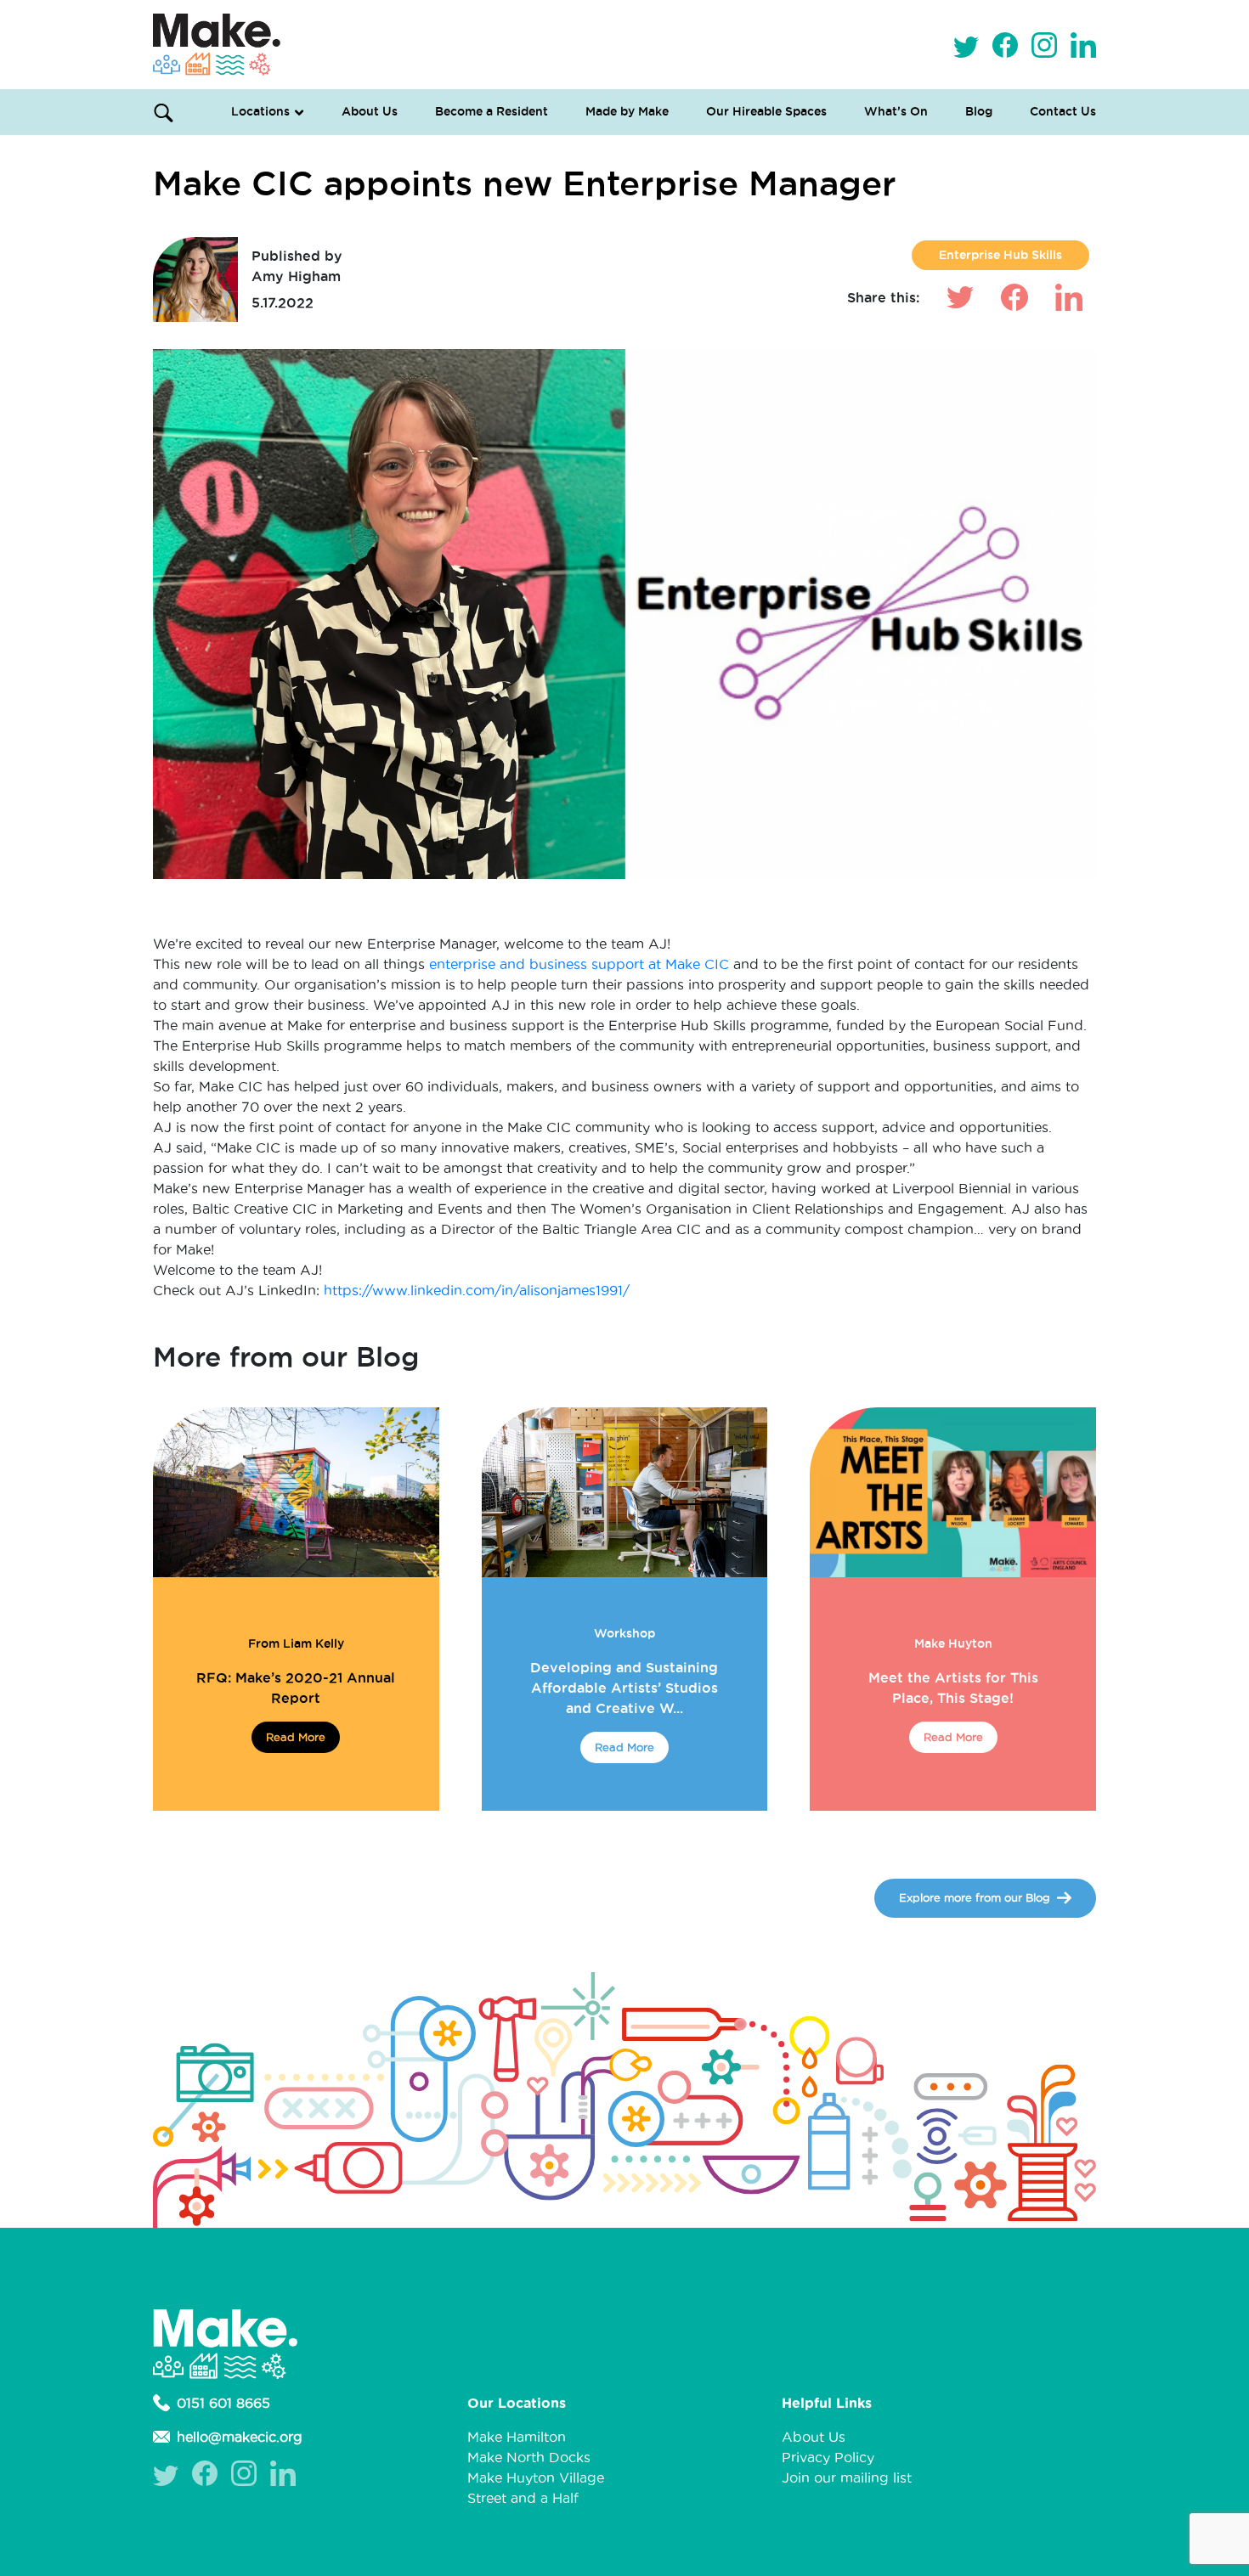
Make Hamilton (517, 2437)
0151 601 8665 (223, 2403)
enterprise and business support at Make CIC (579, 964)
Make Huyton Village (536, 2477)
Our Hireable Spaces (766, 111)
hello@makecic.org (240, 2437)
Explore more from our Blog (975, 1897)
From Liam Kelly (296, 1643)
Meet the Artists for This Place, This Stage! (953, 1688)
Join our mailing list (847, 2477)
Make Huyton (953, 1643)
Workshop (624, 1633)
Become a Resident (492, 111)
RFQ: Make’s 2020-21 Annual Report (296, 1688)
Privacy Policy (828, 2457)
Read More (296, 1737)
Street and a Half (523, 2498)
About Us (370, 111)
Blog (979, 111)
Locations (260, 111)
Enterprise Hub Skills (1000, 255)
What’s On (896, 111)
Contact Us (1063, 111)
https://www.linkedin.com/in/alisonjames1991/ (479, 1290)
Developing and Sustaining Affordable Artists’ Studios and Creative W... (624, 1688)
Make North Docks (529, 2457)
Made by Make (627, 111)
